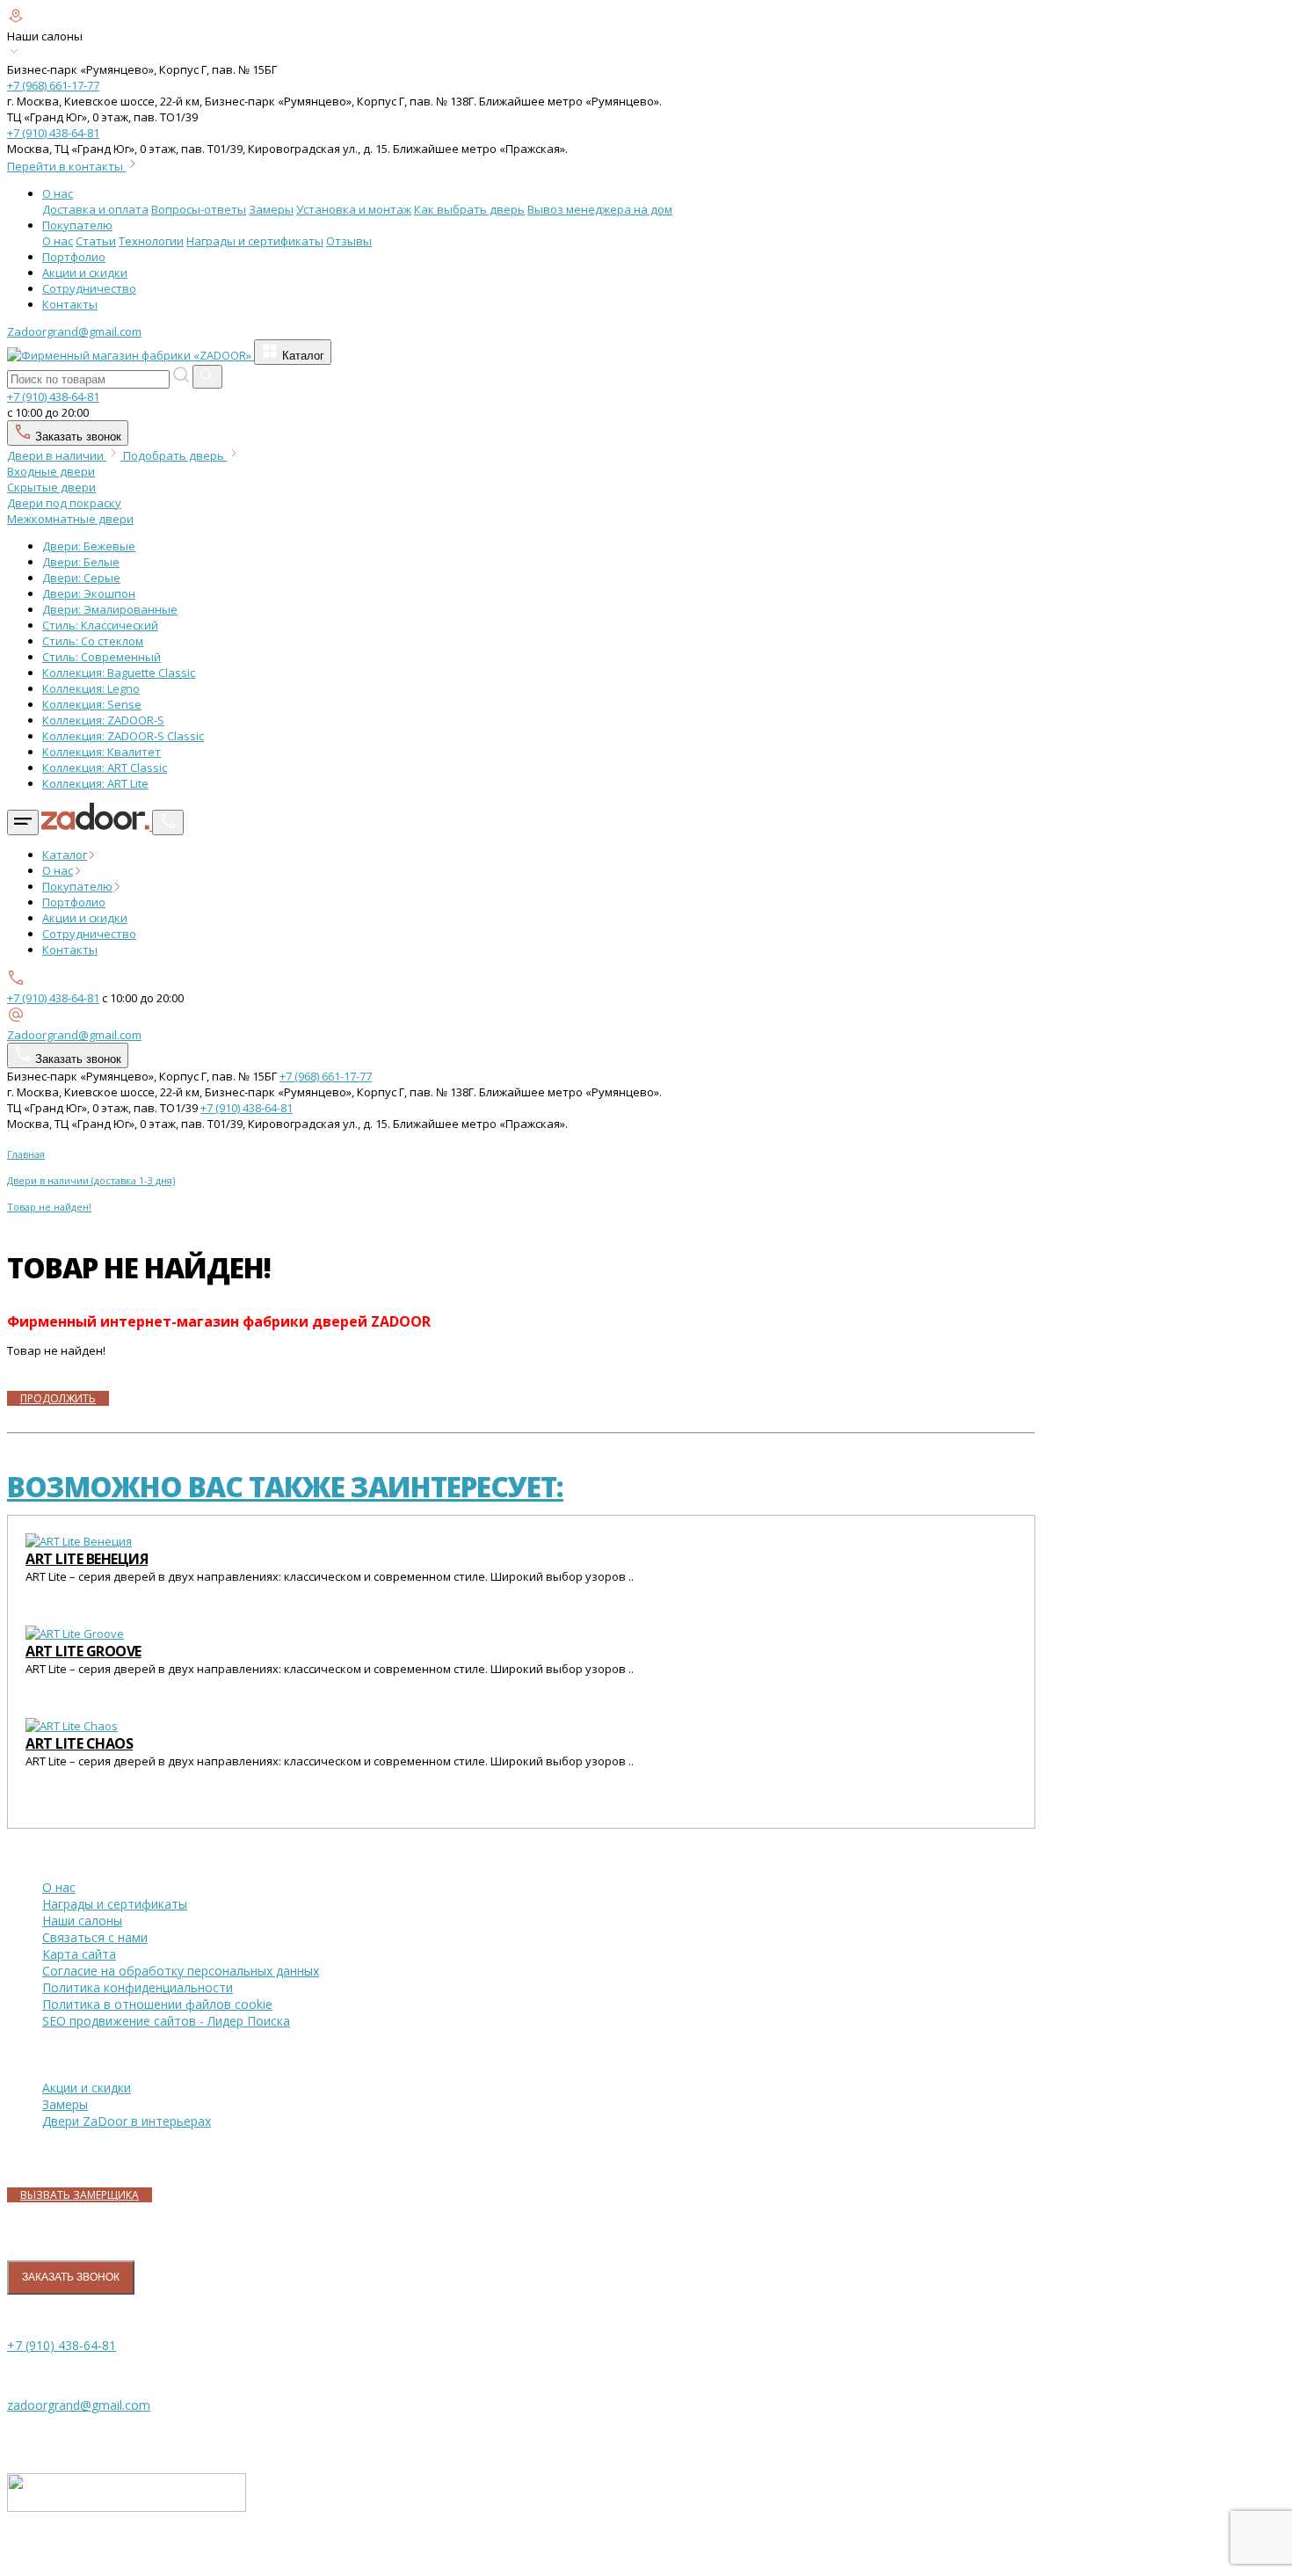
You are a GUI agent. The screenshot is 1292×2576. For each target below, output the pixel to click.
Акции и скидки (85, 273)
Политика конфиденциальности (138, 1987)
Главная (26, 1154)
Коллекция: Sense (92, 704)
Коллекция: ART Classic (105, 768)
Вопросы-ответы (199, 209)
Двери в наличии (57, 455)
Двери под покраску (64, 503)
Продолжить (58, 1398)
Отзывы (349, 241)
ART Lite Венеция (87, 1559)
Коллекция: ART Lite (95, 783)
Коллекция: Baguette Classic (119, 673)
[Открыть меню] (23, 822)
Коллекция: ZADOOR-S (103, 720)
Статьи (96, 241)
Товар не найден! (49, 1207)
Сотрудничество (89, 288)
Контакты (70, 304)
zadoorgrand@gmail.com (79, 2405)
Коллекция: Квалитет (102, 752)
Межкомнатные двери (70, 519)
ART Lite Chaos (79, 1743)
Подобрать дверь (175, 455)
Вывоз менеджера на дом (600, 209)
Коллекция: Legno (91, 688)
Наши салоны (82, 1921)
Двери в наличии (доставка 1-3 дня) (91, 1180)
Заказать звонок (76, 437)
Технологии (151, 241)
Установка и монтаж (354, 209)
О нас (58, 193)
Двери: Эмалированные (110, 609)
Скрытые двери (51, 487)
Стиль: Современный (102, 657)
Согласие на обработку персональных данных (181, 1971)
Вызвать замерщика (80, 2195)
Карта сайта (79, 1954)
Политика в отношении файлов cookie (157, 2004)
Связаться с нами (95, 1937)
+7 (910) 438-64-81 (53, 133)
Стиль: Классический (100, 625)
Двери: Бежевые (89, 546)
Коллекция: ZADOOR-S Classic (123, 736)
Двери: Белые (81, 562)
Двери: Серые (81, 578)
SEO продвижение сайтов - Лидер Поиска (166, 2021)
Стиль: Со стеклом (93, 641)
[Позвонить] (168, 822)
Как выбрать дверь (469, 209)
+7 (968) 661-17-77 (53, 85)
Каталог (301, 356)
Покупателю (77, 225)
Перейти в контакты (66, 166)
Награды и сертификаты (255, 241)
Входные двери (51, 471)
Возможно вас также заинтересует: (285, 1486)
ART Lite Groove (83, 1651)
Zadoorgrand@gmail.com (74, 331)
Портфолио (74, 257)
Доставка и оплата (95, 209)
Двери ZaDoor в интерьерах (127, 2121)
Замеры (271, 209)
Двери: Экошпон (89, 593)
